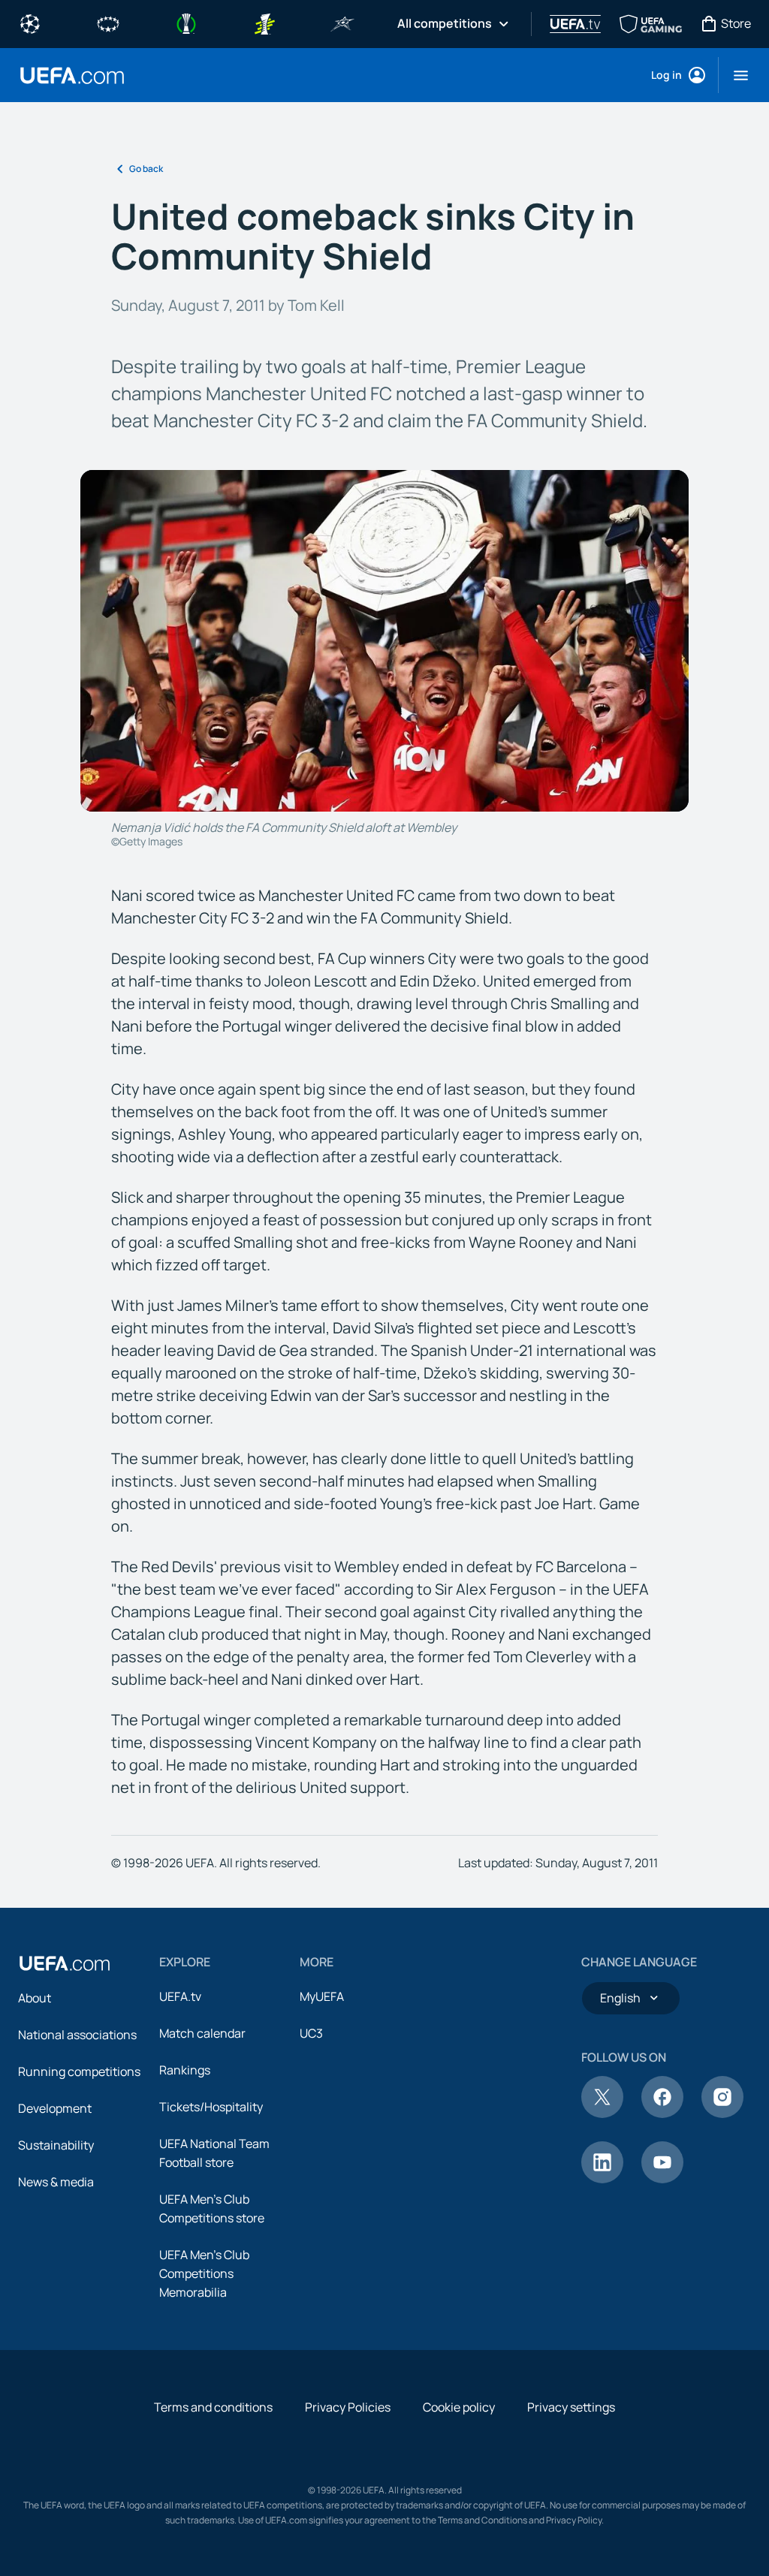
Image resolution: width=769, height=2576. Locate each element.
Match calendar (202, 2033)
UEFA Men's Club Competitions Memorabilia (204, 2273)
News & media (56, 2182)
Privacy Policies (348, 2407)
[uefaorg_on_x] (602, 2114)
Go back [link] (146, 169)
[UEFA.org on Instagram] (722, 2114)
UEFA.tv (180, 1996)
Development (55, 2108)
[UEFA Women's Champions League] (108, 23)
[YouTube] (662, 2179)
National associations (77, 2035)
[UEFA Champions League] (30, 23)
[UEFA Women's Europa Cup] (264, 23)
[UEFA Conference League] (186, 23)
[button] (735, 75)
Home (72, 75)
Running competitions (79, 2071)
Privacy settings (571, 2407)
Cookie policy (459, 2407)
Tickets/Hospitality (211, 2107)
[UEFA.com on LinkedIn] (602, 2179)
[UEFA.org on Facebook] (662, 2114)
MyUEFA (322, 1996)
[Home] (65, 1963)
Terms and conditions (213, 2407)
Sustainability (56, 2145)
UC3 (311, 2033)
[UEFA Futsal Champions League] (342, 23)
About (35, 1998)
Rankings (185, 2070)
